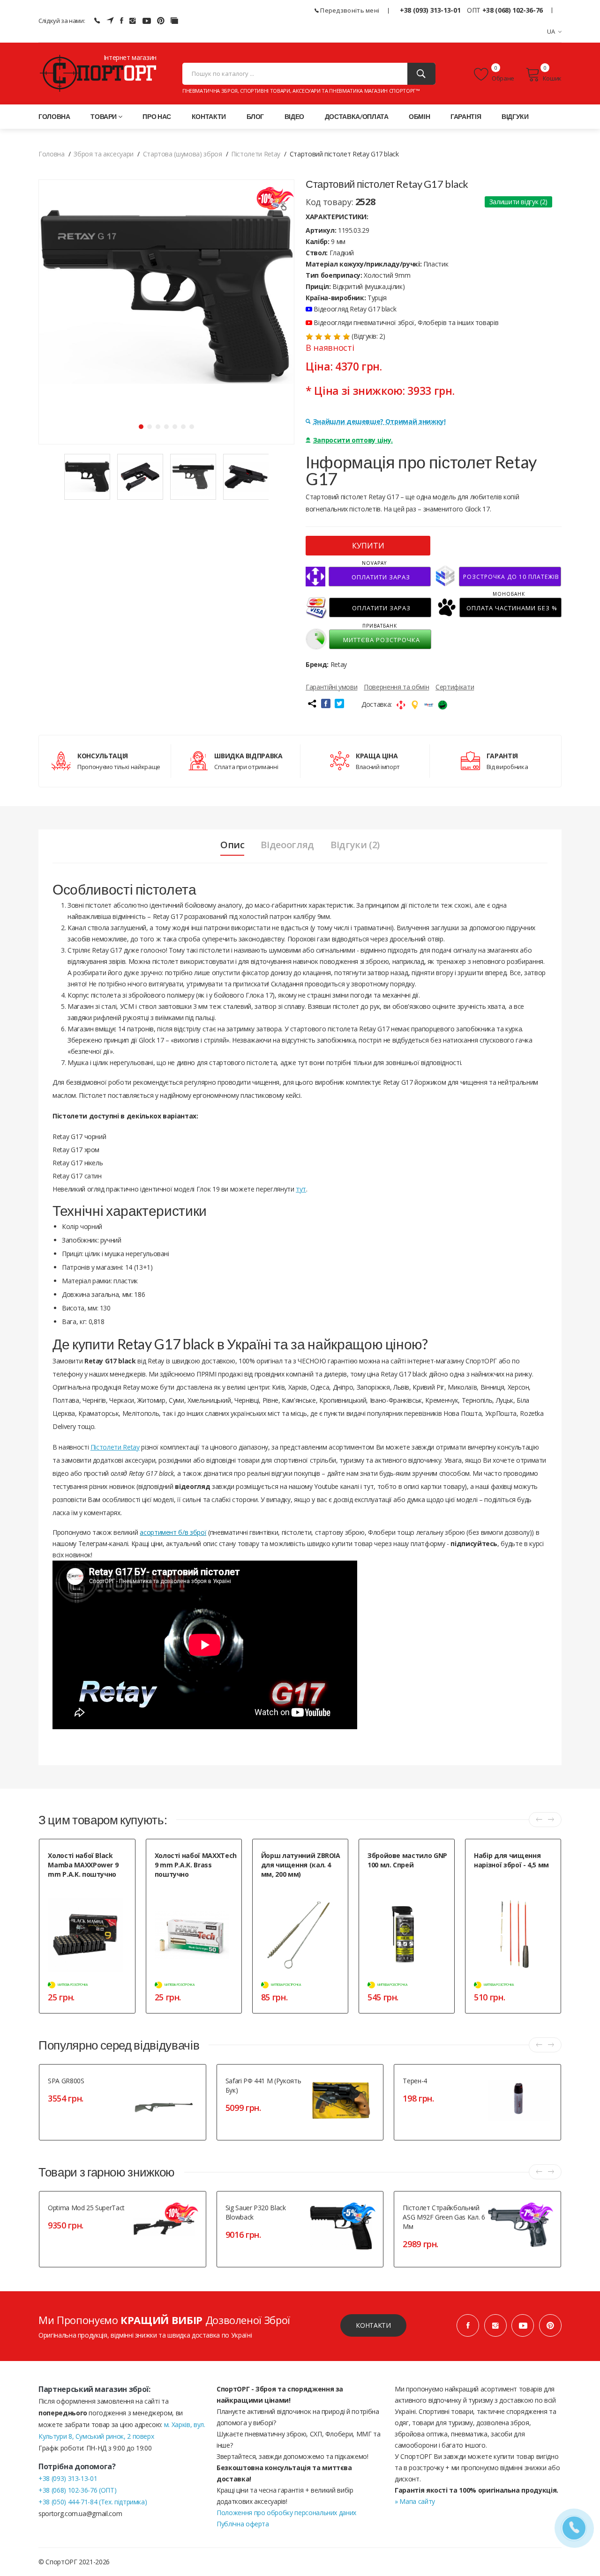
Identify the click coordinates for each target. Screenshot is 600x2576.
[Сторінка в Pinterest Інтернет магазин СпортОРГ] (161, 21)
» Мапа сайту (415, 2501)
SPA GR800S (66, 2081)
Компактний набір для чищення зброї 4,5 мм (504, 1881)
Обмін (419, 116)
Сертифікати (455, 687)
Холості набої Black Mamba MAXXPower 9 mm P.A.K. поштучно (83, 1865)
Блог (255, 116)
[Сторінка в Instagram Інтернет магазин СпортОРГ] (133, 21)
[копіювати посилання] (312, 703)
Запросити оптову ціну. (353, 440)
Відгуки (515, 116)
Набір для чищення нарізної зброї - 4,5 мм (511, 1860)
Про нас (157, 116)
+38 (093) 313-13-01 (430, 10)
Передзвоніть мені (349, 10)
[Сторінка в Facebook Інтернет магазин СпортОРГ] (122, 21)
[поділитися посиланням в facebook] (326, 703)
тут (301, 1189)
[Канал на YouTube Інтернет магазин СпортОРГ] (147, 21)
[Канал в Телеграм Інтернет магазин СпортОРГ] (110, 21)
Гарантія (466, 116)
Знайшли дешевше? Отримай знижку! (379, 421)
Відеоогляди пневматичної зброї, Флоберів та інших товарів (405, 322)
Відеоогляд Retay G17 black (354, 309)
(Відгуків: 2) (368, 336)
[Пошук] (421, 74)
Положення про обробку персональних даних (286, 2513)
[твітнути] (339, 703)
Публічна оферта (243, 2524)
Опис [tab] (232, 845)
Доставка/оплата (357, 116)
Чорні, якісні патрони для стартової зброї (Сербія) (81, 1890)
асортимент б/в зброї (173, 1532)
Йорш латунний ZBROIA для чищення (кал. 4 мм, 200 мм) (301, 1865)
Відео (294, 116)
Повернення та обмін (396, 687)
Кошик (552, 78)
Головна (54, 116)
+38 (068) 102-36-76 (513, 10)
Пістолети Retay (115, 1447)
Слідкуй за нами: (62, 21)
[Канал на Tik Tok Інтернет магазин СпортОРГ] (174, 21)
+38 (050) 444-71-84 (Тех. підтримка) (93, 2502)
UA (551, 31)
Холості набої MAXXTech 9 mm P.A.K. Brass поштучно (196, 1865)
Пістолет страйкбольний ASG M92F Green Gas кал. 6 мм (444, 2217)
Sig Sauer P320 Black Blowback (256, 2212)
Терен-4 (415, 2081)
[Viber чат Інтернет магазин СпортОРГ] (97, 21)
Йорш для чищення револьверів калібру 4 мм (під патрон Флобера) (300, 1895)
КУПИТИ (368, 546)
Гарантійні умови (331, 687)
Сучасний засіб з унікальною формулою (406, 1881)
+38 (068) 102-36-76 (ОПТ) (77, 2490)
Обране (502, 78)
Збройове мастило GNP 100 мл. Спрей (407, 1860)
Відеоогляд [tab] (287, 845)
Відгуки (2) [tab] (355, 845)
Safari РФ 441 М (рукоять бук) (263, 2085)
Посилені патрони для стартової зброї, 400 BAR (187, 1890)
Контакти (209, 116)
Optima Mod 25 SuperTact (86, 2208)
